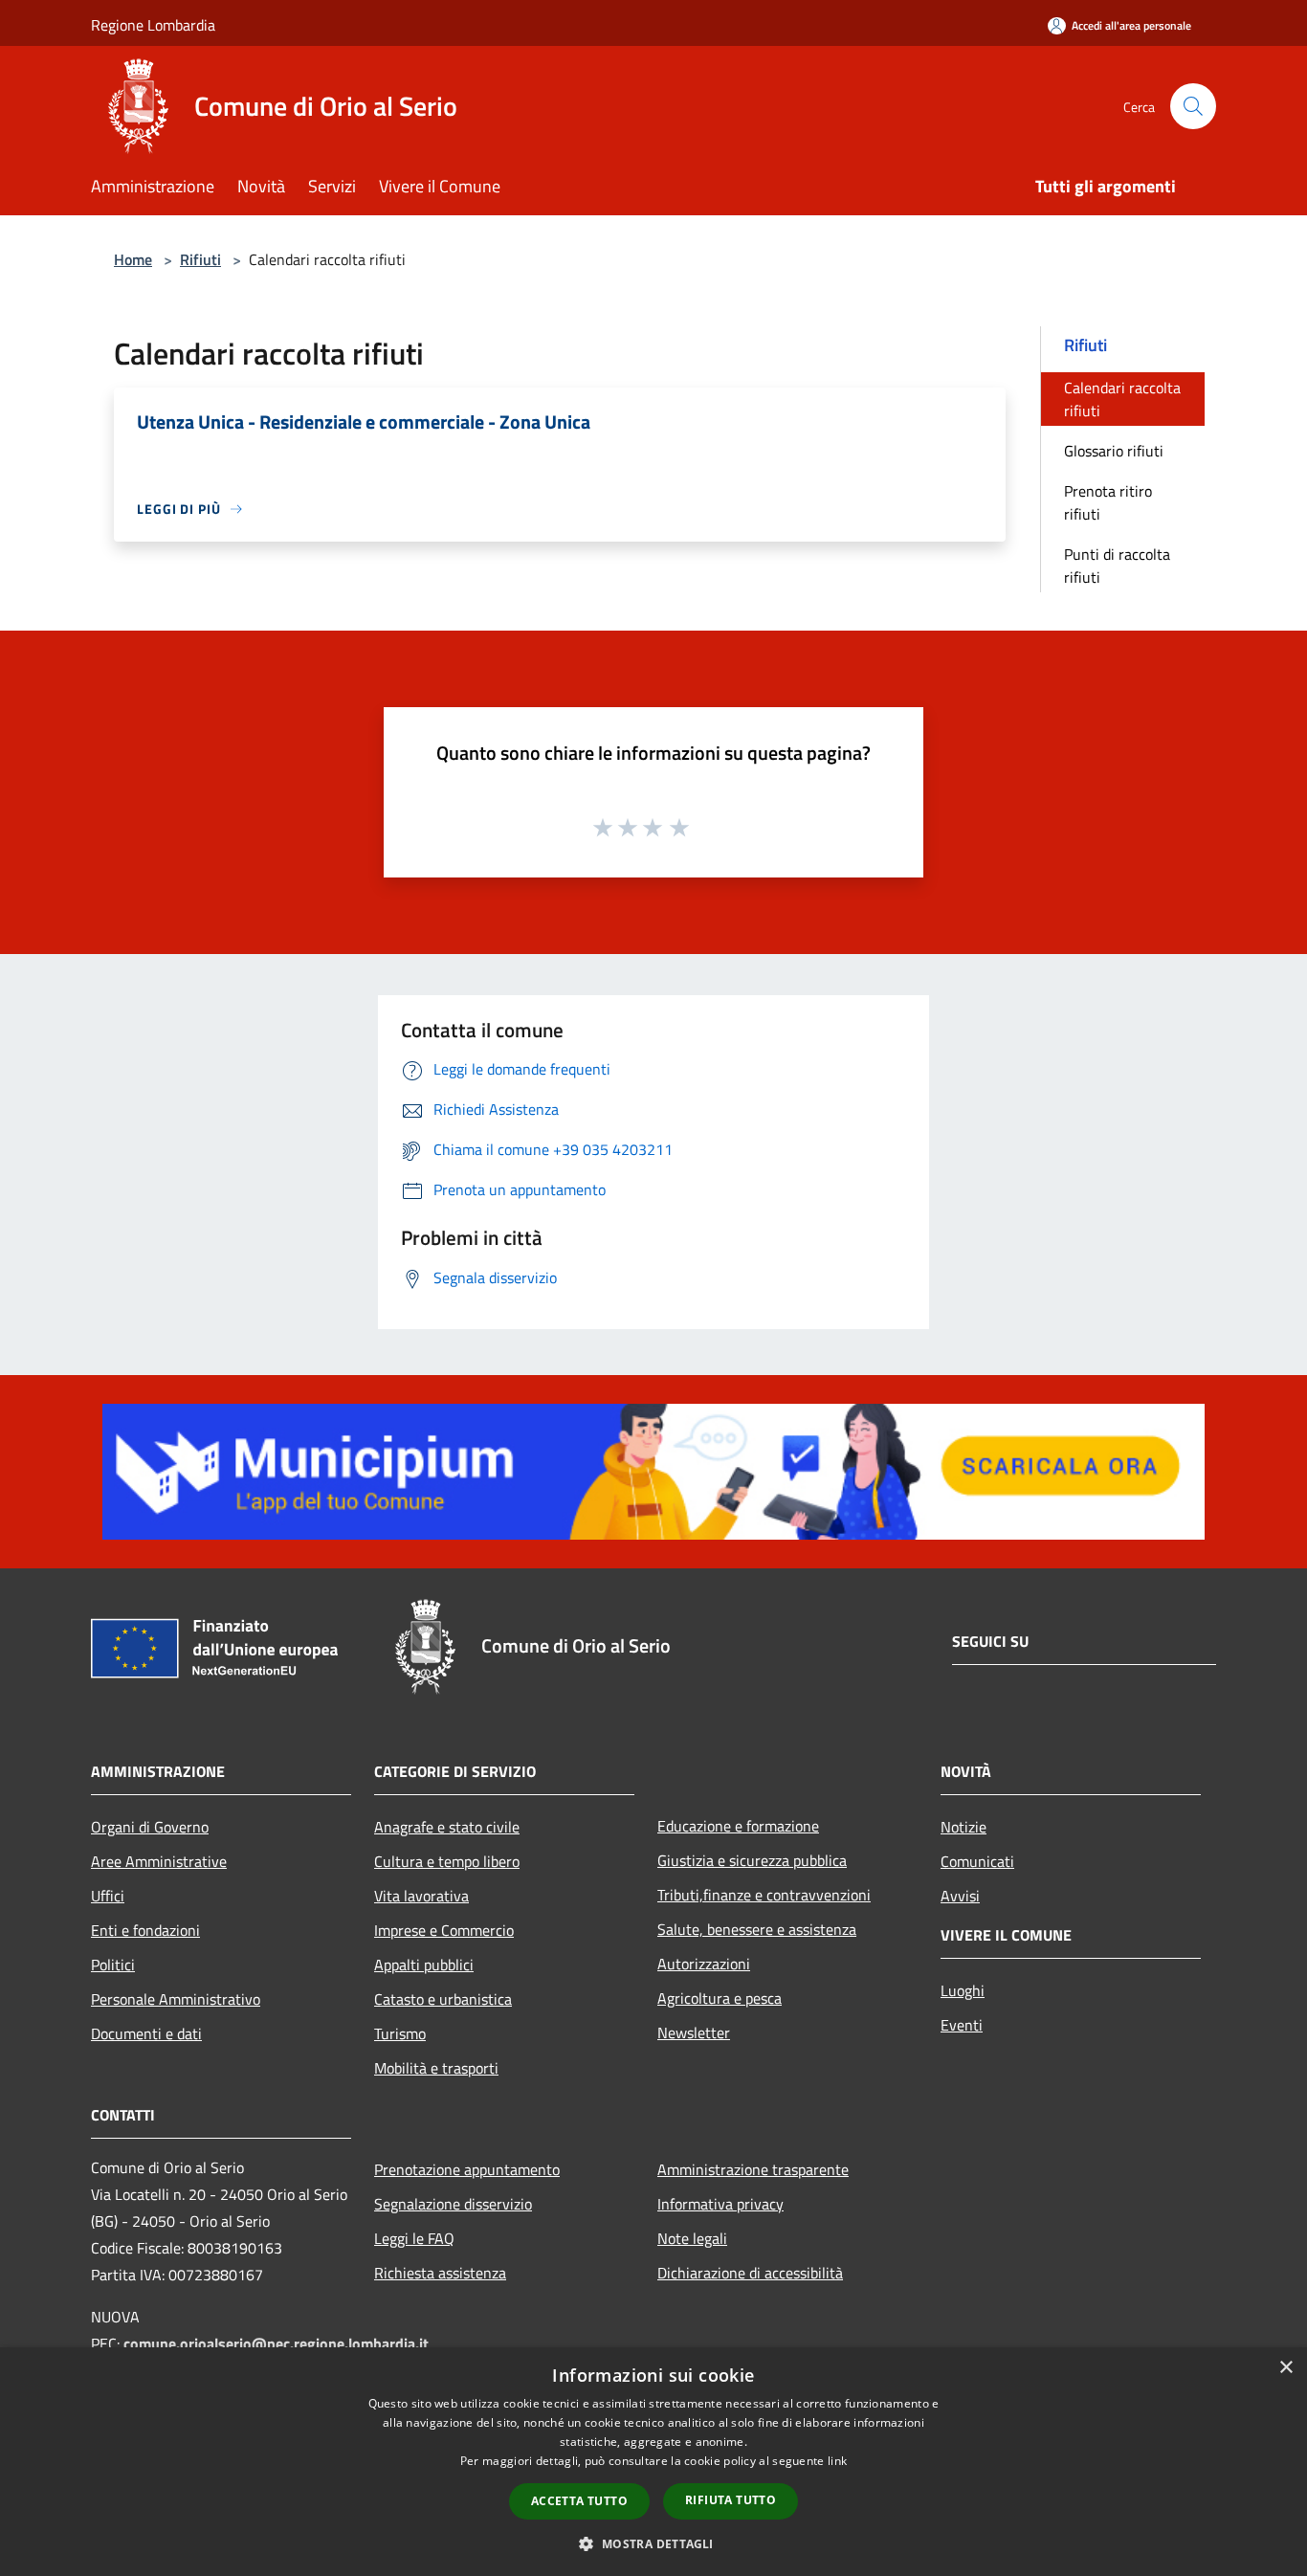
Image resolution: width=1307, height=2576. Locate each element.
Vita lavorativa (421, 1896)
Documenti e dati (146, 2033)
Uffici (108, 1896)
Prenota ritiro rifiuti (1108, 502)
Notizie (964, 1827)
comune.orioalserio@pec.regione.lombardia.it (276, 2343)
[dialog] (653, 2462)
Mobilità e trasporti (436, 2068)
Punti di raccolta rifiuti (1117, 566)
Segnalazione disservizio (453, 2204)
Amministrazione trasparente (753, 2169)
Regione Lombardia (153, 25)
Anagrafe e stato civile (447, 1827)
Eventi (962, 2025)
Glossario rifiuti (1114, 451)
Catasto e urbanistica (443, 1999)
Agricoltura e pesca (720, 1998)
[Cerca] (1193, 106)
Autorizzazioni (704, 1964)
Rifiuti (200, 259)
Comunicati (977, 1861)
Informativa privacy (720, 2204)
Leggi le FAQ (414, 2238)
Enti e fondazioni (145, 1930)
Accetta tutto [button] (579, 2501)
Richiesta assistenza (440, 2273)
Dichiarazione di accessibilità (750, 2273)
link (837, 2461)
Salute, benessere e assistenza (757, 1929)
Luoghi (963, 1990)
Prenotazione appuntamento (467, 2169)
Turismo (400, 2033)
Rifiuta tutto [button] (731, 2500)
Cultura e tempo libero (447, 1861)
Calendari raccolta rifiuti (1122, 399)
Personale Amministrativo (176, 1999)
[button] (653, 2543)
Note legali (692, 2238)
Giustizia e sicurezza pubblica (752, 1860)
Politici (113, 1965)
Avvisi (960, 1896)
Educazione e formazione (738, 1826)
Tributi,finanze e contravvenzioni (764, 1895)
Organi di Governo (150, 1827)
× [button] (1285, 2368)
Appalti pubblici (424, 1965)
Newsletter (694, 2032)
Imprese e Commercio (444, 1930)
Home (133, 259)
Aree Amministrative (159, 1861)
